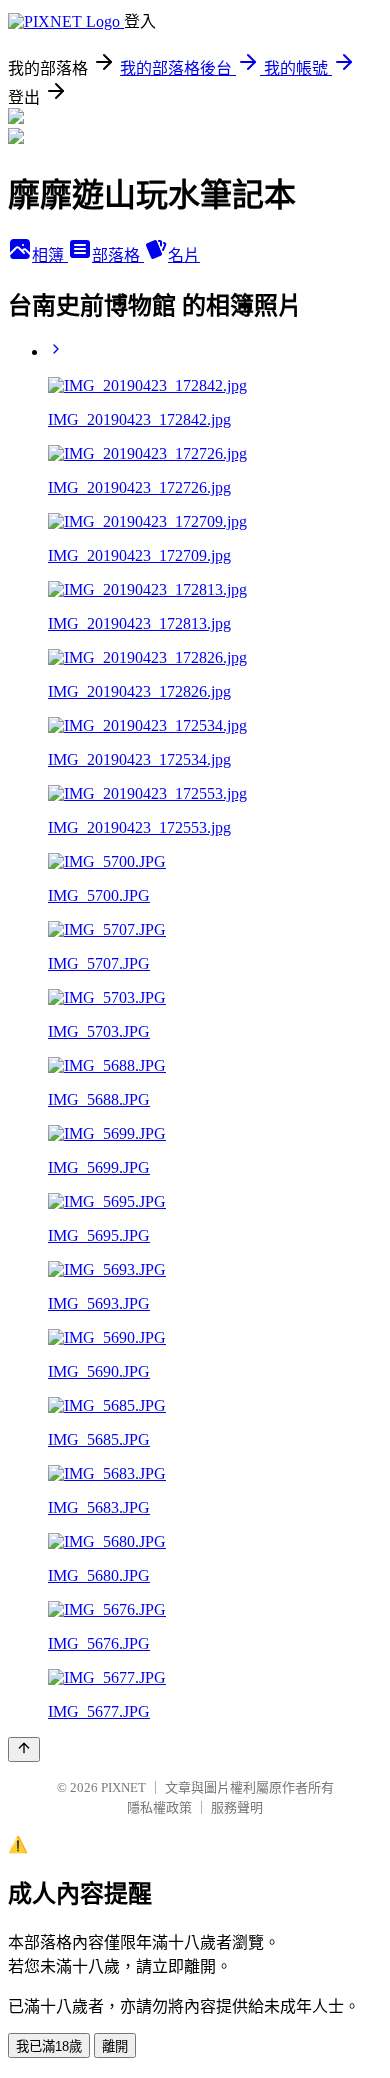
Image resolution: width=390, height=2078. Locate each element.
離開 (115, 2046)
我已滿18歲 (49, 2046)
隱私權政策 (159, 1807)
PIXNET (123, 1787)
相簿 (50, 255)
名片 (184, 255)
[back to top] (24, 1749)
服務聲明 (237, 1807)
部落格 (118, 255)
